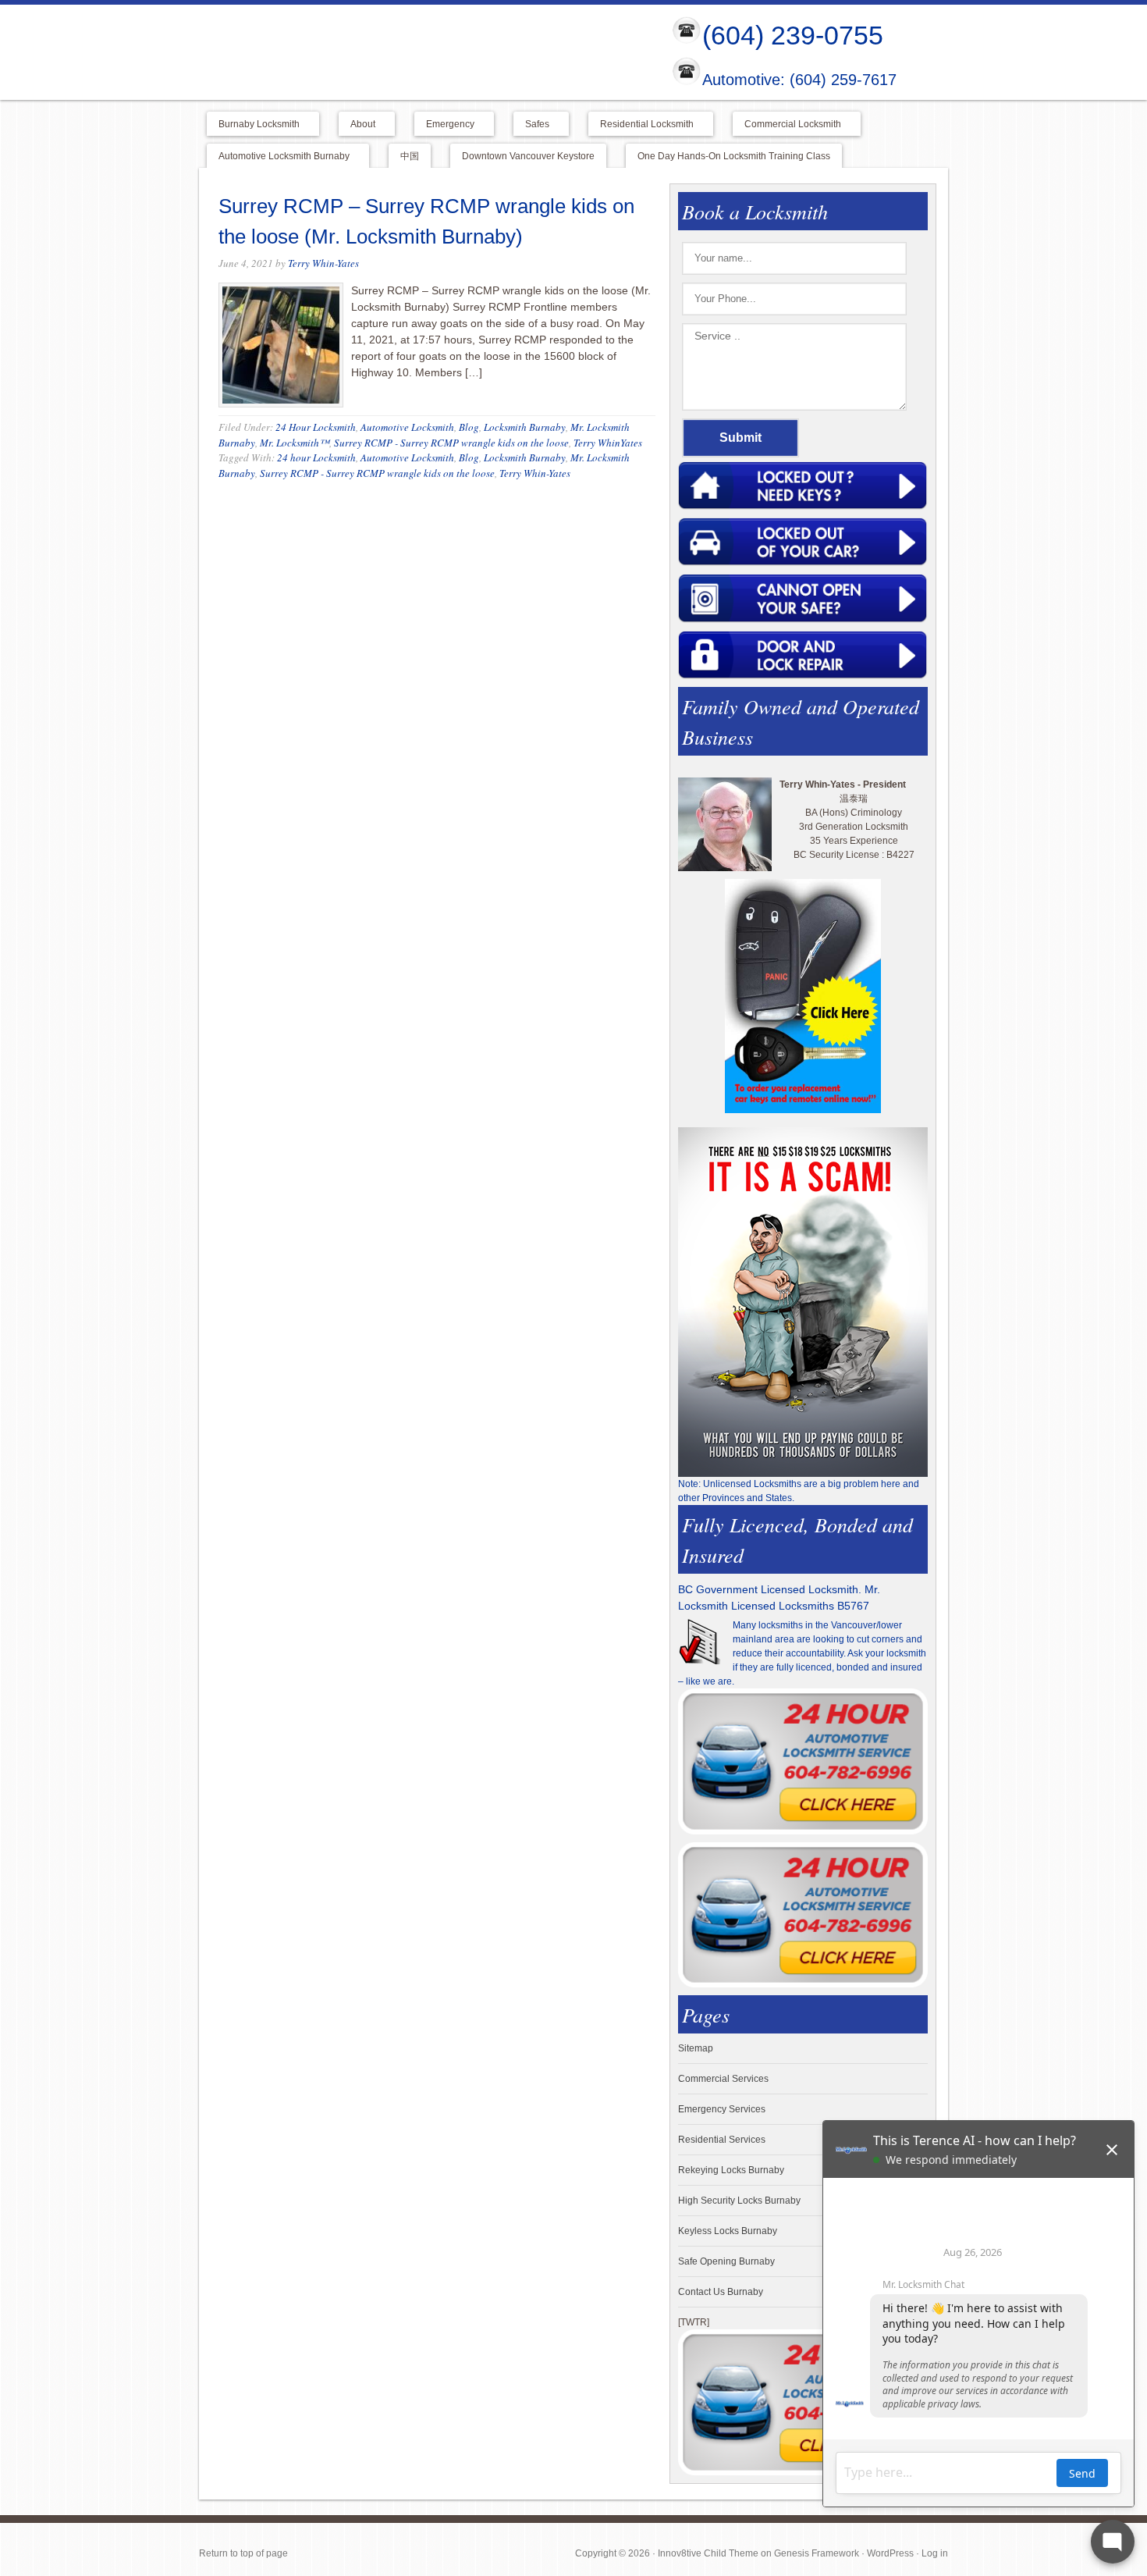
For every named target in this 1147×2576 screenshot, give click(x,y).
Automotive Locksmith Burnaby (278, 157)
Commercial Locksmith (787, 125)
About (357, 125)
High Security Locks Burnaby (739, 2201)
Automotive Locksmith (407, 427)
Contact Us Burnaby (721, 2292)
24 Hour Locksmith (316, 427)
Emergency (444, 125)
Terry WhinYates (608, 443)
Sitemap (696, 2048)
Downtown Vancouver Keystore (528, 156)
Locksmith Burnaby (525, 427)
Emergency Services (722, 2109)
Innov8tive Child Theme (708, 2553)
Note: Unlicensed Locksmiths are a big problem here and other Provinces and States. (799, 1491)
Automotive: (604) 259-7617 (799, 80)
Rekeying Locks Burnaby (731, 2170)
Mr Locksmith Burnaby (422, 52)
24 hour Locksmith (316, 457)
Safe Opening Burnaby (726, 2261)
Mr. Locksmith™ (295, 443)
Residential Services (722, 2140)
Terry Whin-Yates (323, 263)
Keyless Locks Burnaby (728, 2231)
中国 (410, 156)
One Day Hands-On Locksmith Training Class (734, 156)
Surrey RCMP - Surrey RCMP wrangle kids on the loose (451, 443)
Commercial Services (723, 2079)
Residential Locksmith (641, 125)
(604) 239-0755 (793, 35)
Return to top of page (243, 2553)
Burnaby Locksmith (253, 125)
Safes (531, 125)
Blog (469, 427)
